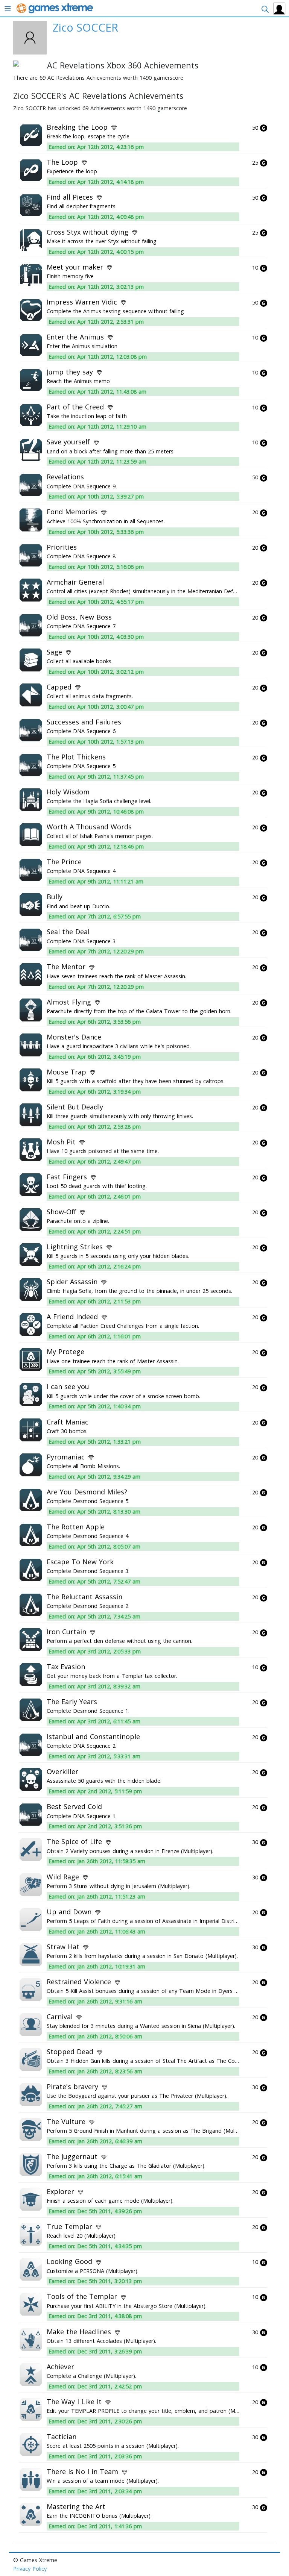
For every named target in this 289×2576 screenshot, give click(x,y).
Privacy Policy (30, 2569)
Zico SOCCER (85, 27)
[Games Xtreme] (56, 8)
